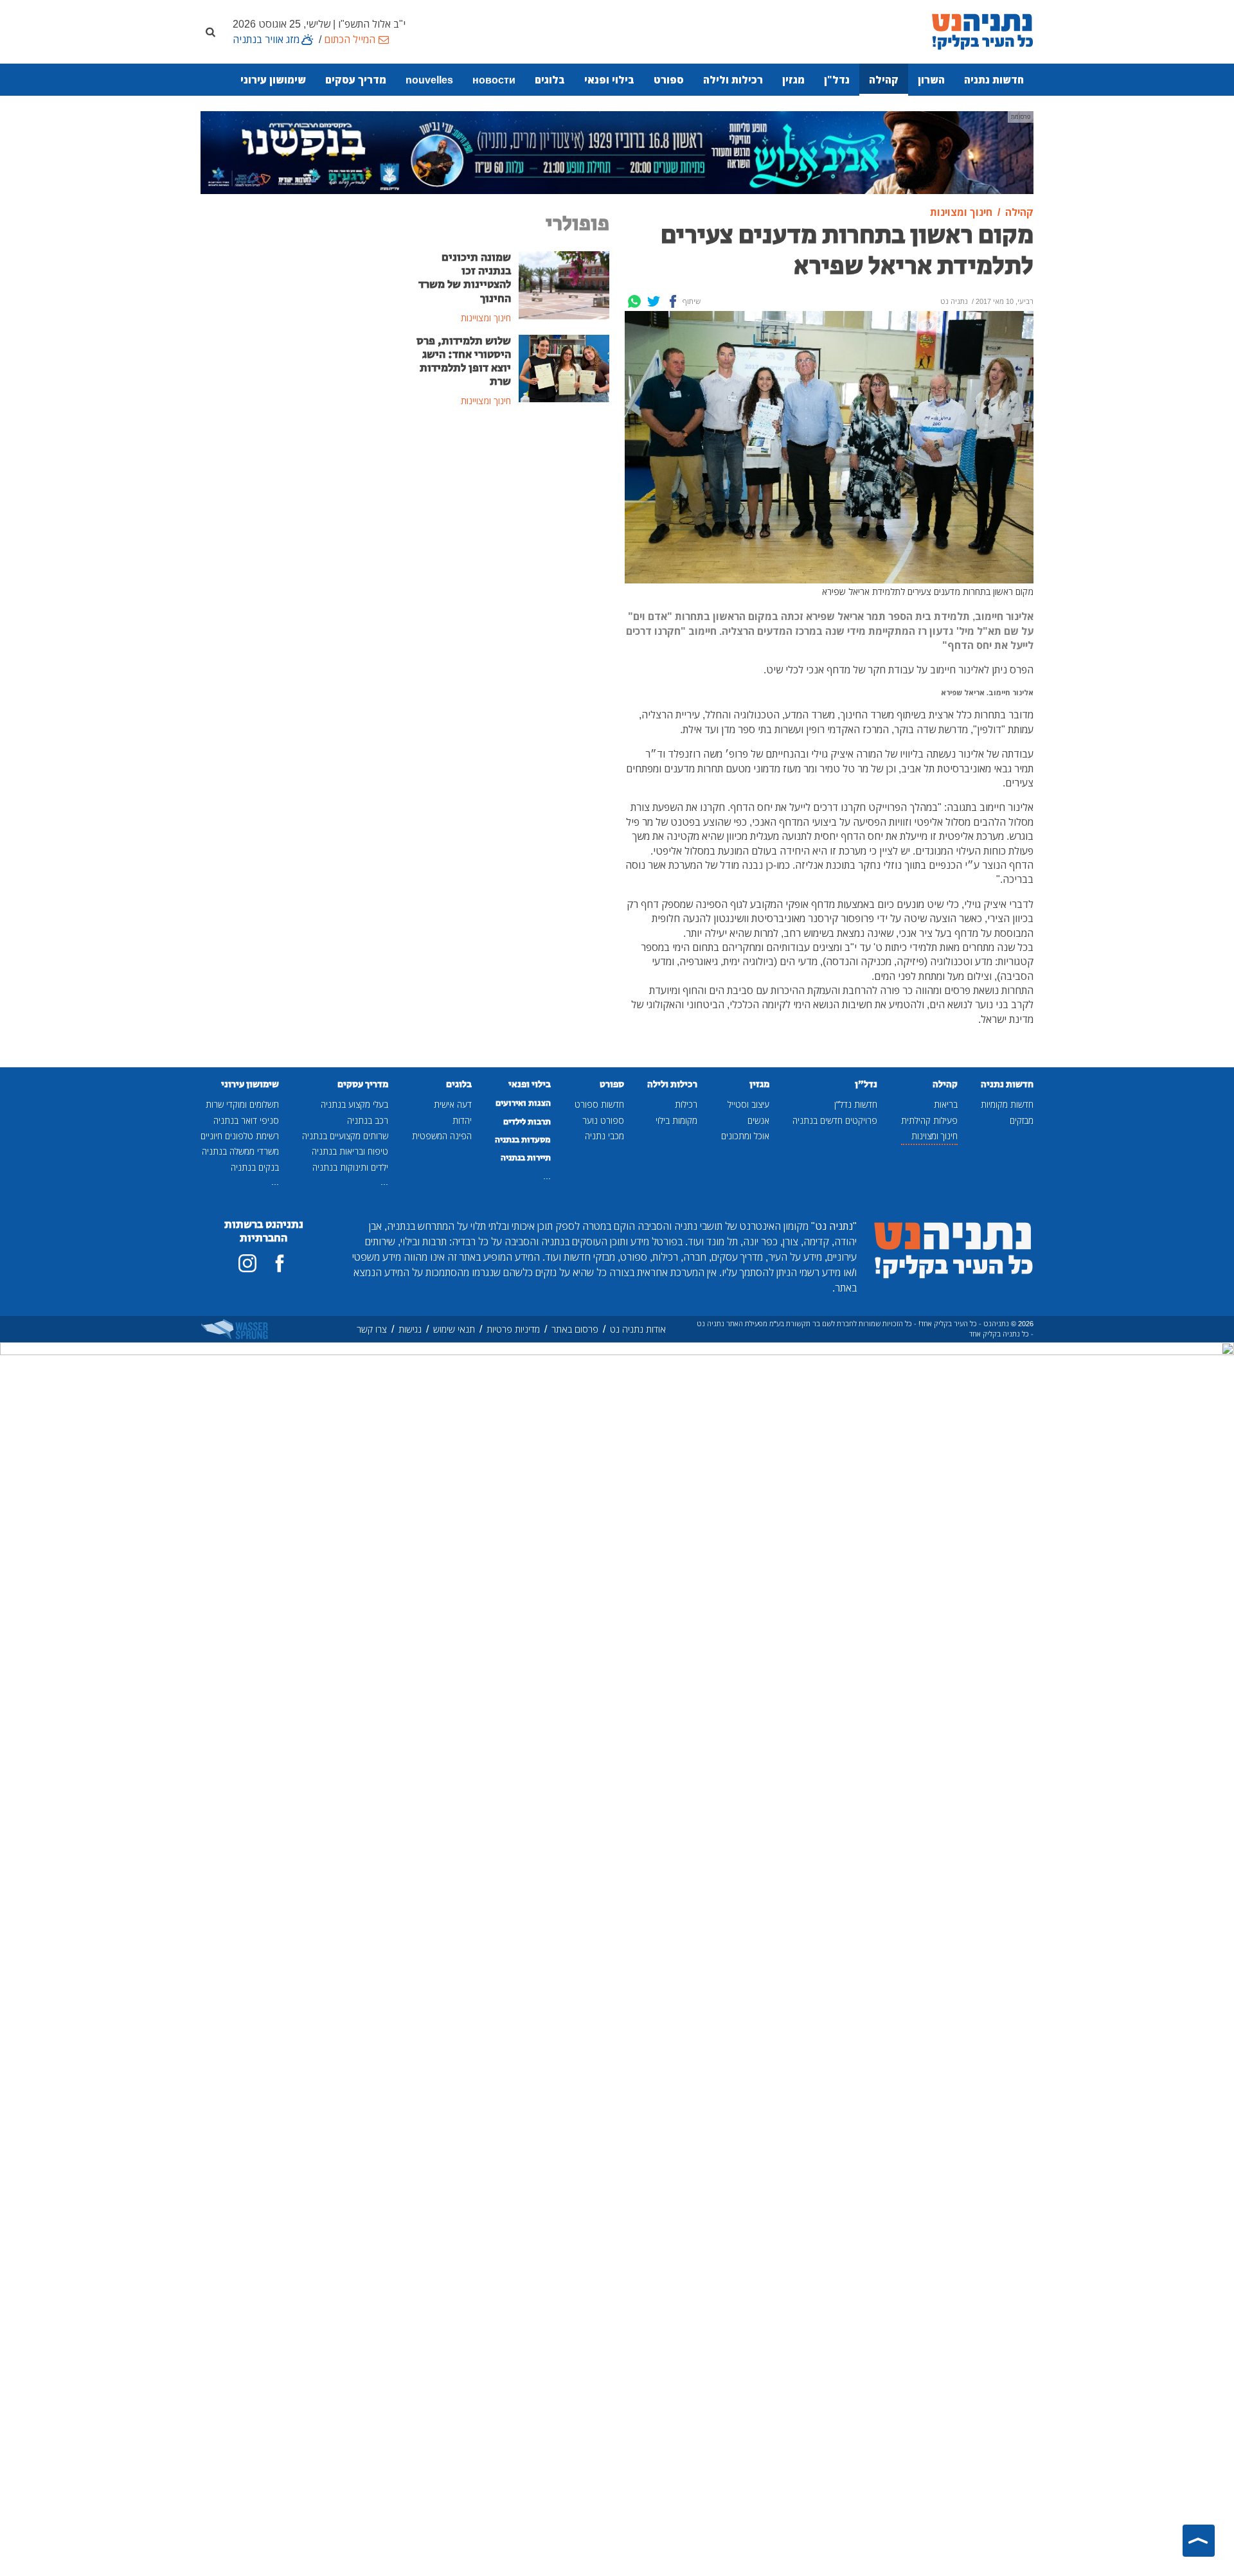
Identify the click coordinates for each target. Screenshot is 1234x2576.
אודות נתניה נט (638, 1329)
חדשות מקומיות (1007, 1104)
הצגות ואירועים (523, 1103)
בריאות (946, 1104)
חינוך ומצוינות (934, 1136)
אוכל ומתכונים (745, 1136)
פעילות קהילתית (929, 1120)
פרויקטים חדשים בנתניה (835, 1120)
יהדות (462, 1120)
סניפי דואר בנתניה (246, 1120)
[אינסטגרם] (247, 1263)
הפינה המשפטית (442, 1136)
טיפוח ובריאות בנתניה (350, 1151)
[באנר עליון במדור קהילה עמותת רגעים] (617, 152)
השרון (931, 80)
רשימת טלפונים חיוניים (240, 1136)
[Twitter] (654, 301)
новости (494, 80)
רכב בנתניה (368, 1120)
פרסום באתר (575, 1329)
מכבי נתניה (604, 1136)
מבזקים (1022, 1120)
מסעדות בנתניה (523, 1140)
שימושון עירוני (273, 80)
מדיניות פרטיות (513, 1329)
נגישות (410, 1329)
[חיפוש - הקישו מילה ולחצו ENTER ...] (210, 31)
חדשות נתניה (994, 80)
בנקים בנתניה (255, 1167)
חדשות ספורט (599, 1104)
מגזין (793, 80)
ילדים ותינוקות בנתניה (350, 1167)
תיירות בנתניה (526, 1158)
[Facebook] (673, 301)
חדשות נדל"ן (856, 1104)
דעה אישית (453, 1104)
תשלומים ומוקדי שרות (242, 1104)
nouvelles (429, 80)
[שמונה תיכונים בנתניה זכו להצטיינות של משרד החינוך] (564, 284)
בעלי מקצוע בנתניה (354, 1104)
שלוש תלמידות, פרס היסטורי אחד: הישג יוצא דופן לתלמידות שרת (464, 361)
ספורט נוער (603, 1120)
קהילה (884, 80)
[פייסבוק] (280, 1263)
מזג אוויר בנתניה (266, 39)
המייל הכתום (350, 39)
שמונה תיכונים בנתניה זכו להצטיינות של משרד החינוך (465, 278)
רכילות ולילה (733, 80)
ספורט (669, 80)
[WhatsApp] (634, 301)
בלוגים (550, 80)
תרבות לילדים (527, 1122)
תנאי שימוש (454, 1329)
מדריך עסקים (356, 80)
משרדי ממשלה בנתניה (240, 1151)
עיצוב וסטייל (748, 1104)
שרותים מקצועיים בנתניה (345, 1136)
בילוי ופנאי (609, 80)
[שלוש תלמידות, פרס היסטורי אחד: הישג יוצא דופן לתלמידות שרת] (564, 368)
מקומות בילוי (676, 1120)
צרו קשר (372, 1329)
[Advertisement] (511, 515)
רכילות (686, 1104)
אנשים (758, 1120)
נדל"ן (837, 80)
